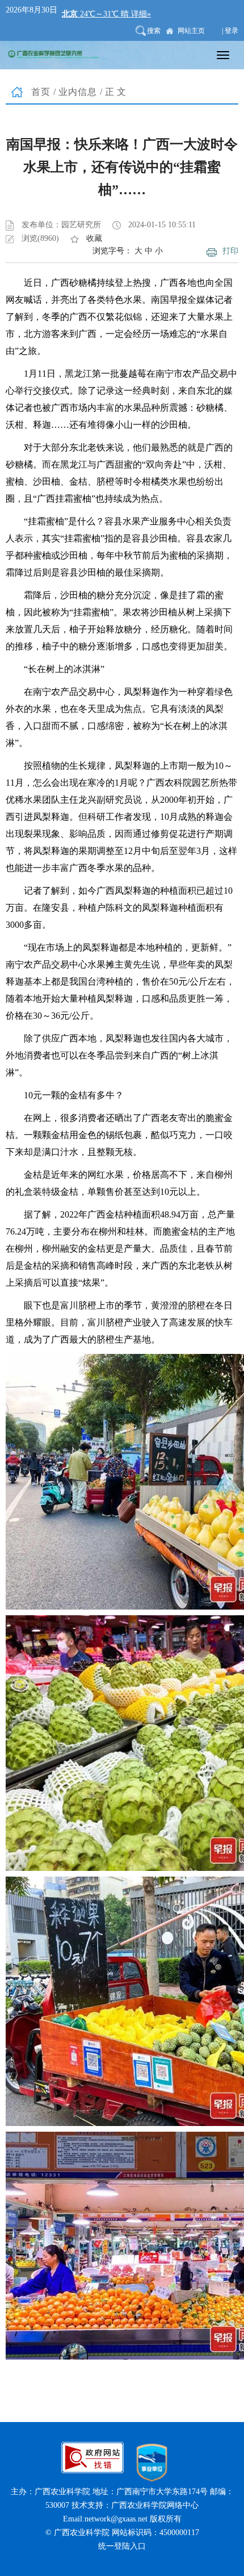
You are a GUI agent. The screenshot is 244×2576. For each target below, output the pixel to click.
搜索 (154, 31)
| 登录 (230, 31)
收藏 (94, 238)
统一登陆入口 (122, 2546)
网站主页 (191, 31)
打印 (230, 251)
